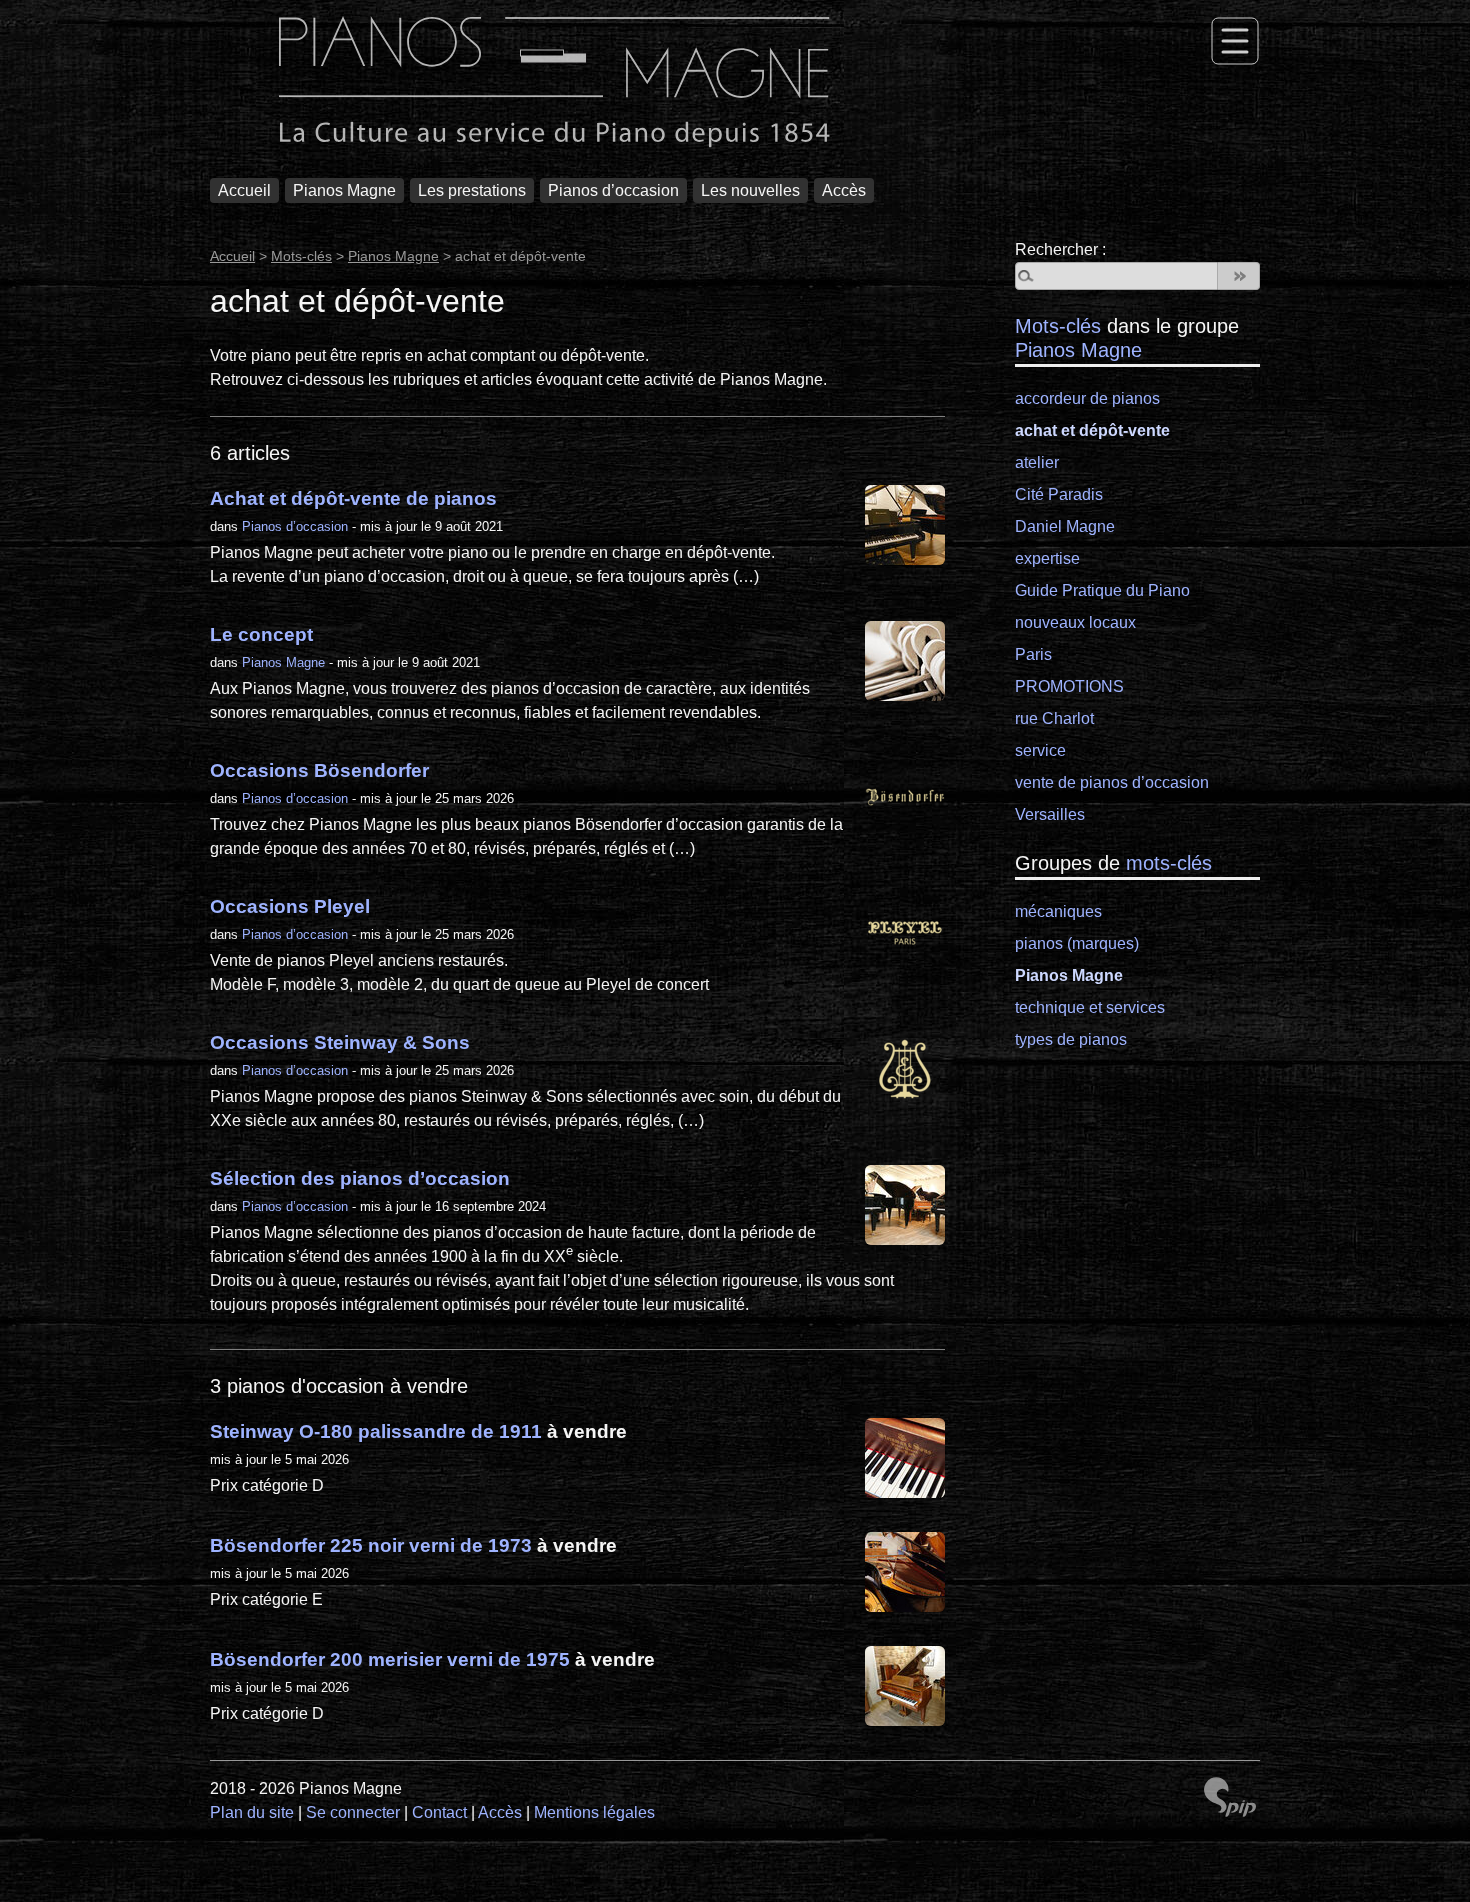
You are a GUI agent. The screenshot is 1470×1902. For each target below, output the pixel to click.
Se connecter (353, 1812)
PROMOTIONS (1069, 686)
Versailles (1050, 814)
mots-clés (1169, 863)
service (1040, 750)
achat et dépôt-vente (1092, 430)
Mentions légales (594, 1812)
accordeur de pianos (1087, 398)
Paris (1033, 654)
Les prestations (472, 190)
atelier (1037, 462)
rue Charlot (1054, 718)
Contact (439, 1812)
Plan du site (252, 1812)
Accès (844, 190)
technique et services (1090, 1007)
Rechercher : (1060, 249)
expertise (1047, 558)
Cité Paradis (1059, 494)
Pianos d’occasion (613, 190)
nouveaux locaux (1075, 622)
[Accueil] (555, 84)
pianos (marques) (1077, 943)
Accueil (244, 190)
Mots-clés (301, 256)
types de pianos (1071, 1039)
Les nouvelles (750, 190)
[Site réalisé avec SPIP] (1230, 1799)
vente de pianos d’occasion (1112, 782)
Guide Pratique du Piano (1102, 590)
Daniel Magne (1065, 526)
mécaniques (1058, 911)
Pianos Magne (344, 190)
